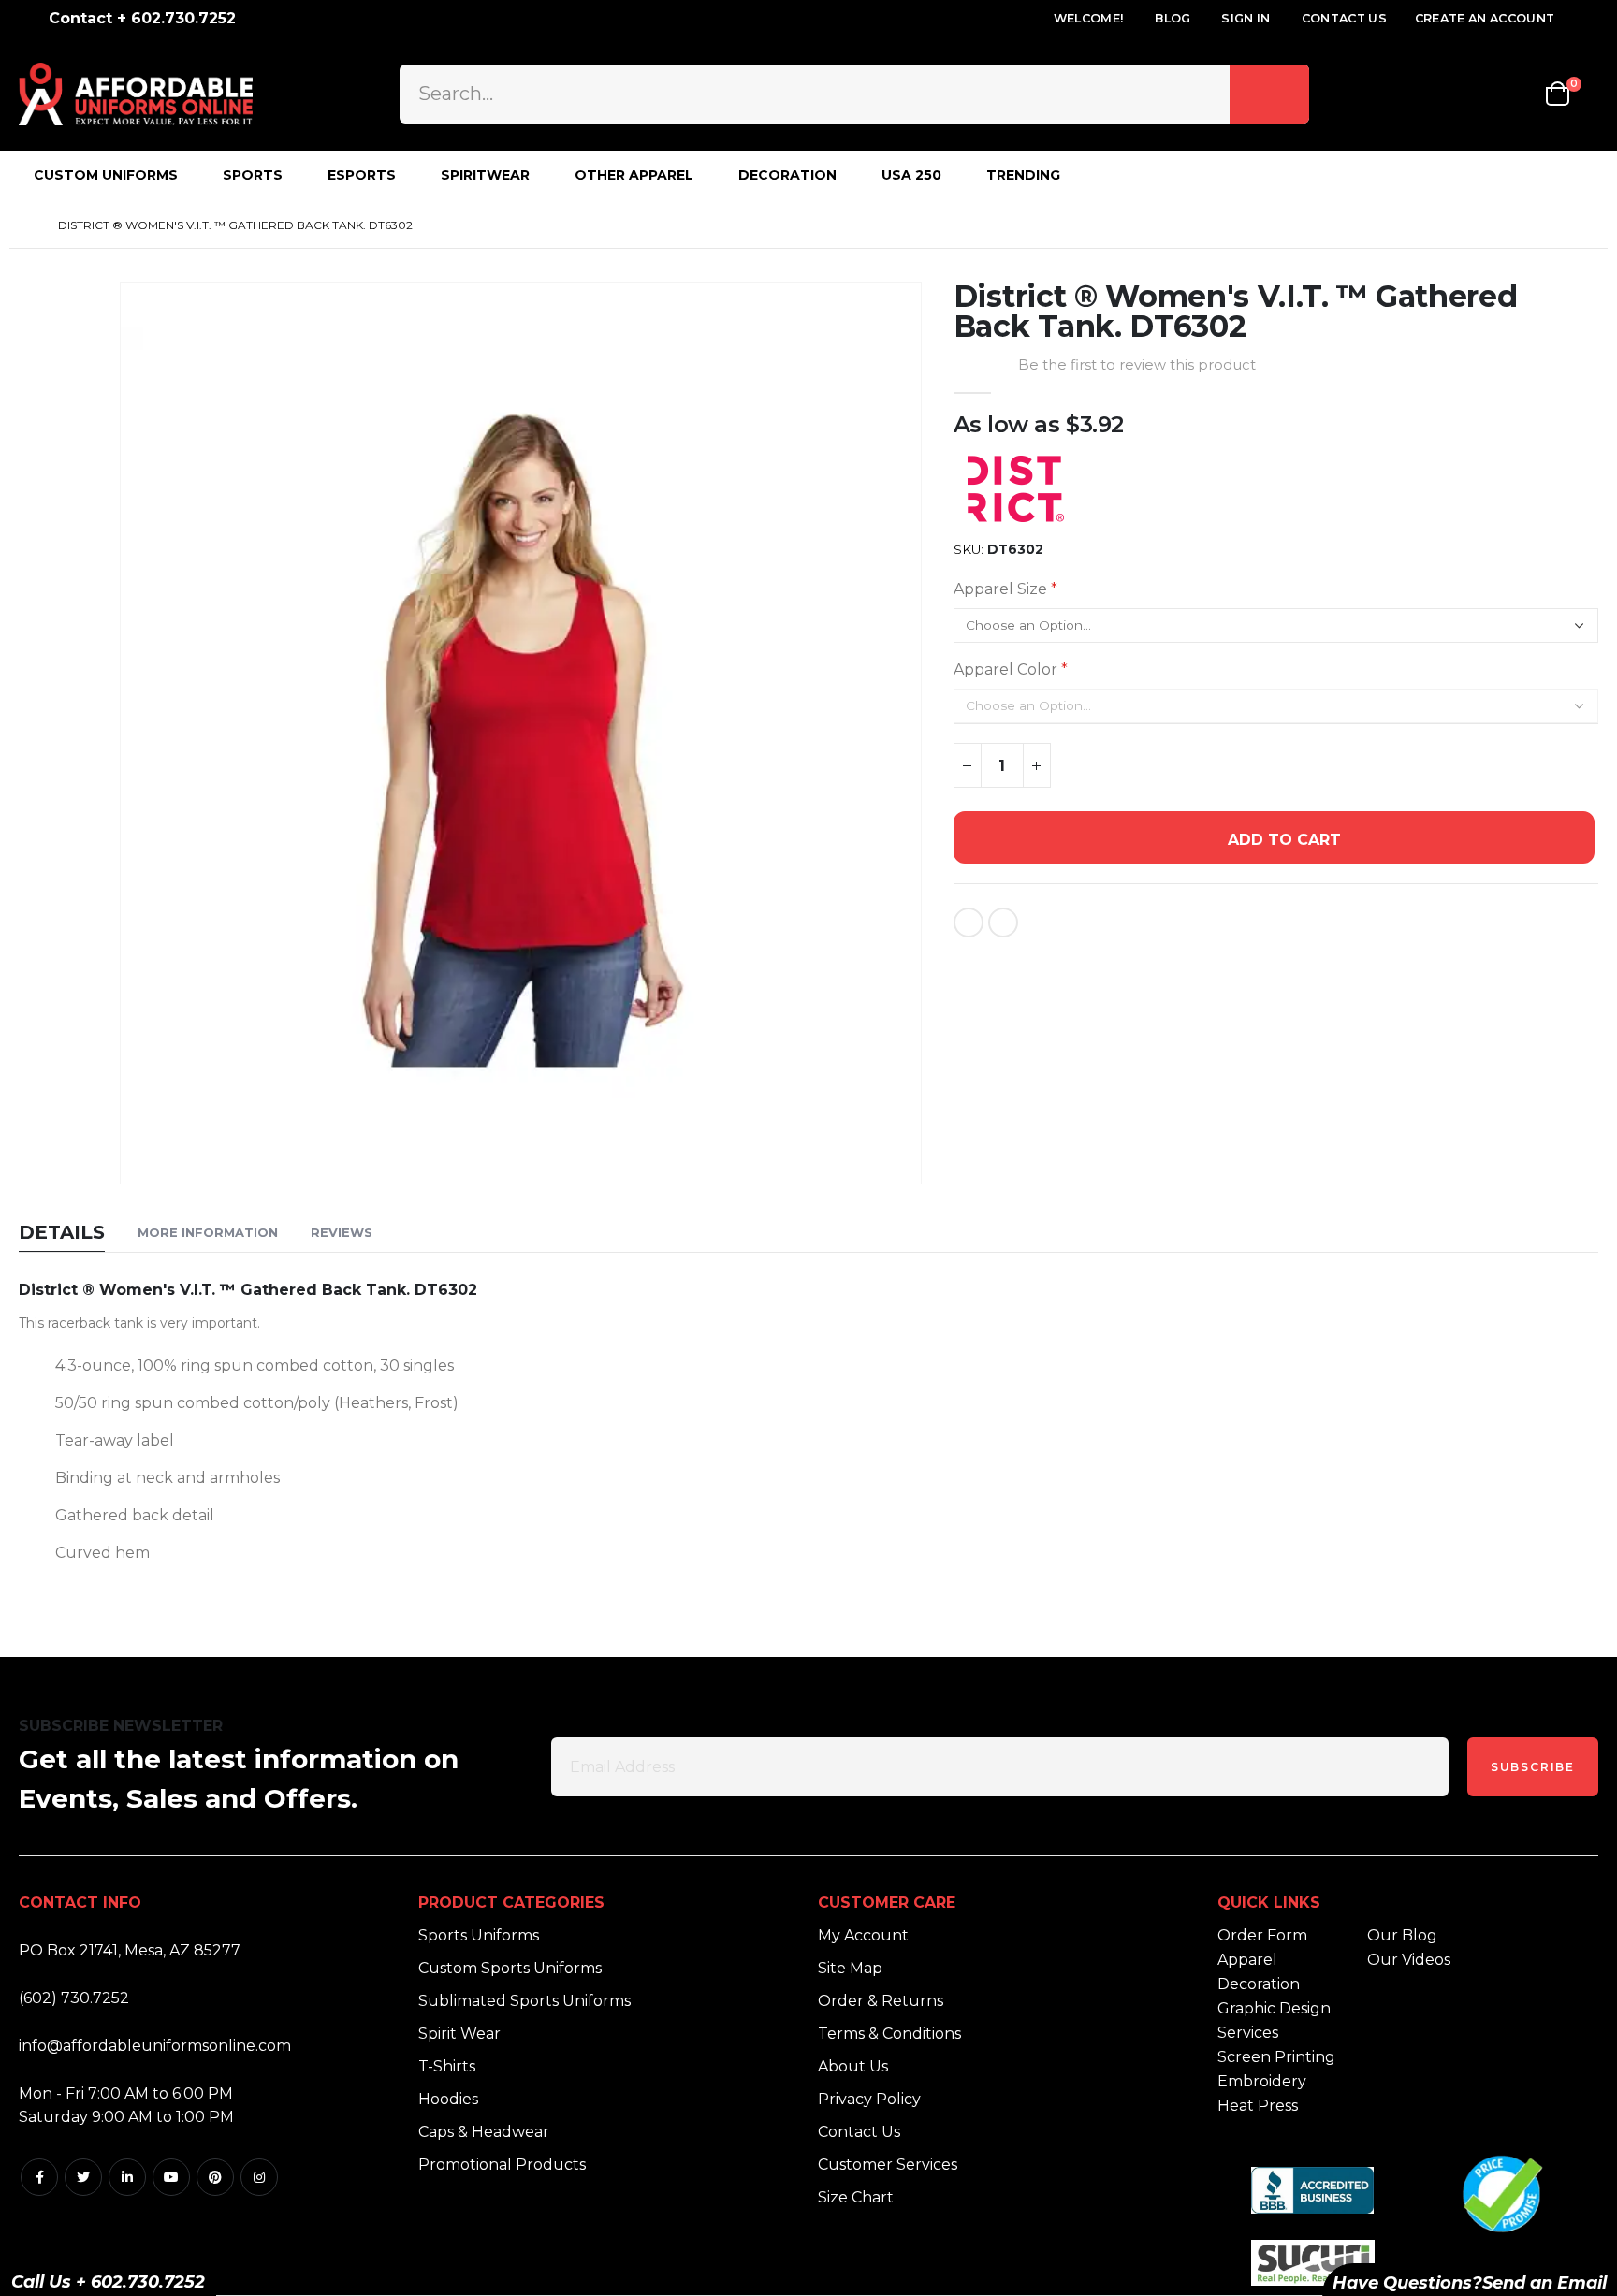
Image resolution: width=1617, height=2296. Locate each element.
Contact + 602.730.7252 (142, 18)
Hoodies (448, 2099)
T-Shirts (447, 2066)
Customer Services (888, 2165)
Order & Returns (881, 2001)
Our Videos (1409, 1960)
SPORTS (253, 175)
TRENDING (1023, 175)
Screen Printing (1276, 2057)
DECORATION (787, 175)
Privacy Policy (869, 2099)
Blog (1173, 18)
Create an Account (1485, 18)
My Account (863, 1935)
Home (25, 225)
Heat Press (1258, 2106)
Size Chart (856, 2197)
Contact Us (1344, 18)
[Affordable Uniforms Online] (136, 94)
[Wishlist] (1514, 94)
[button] (904, 1167)
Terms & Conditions (889, 2034)
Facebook (39, 2177)
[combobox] (854, 94)
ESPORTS (362, 175)
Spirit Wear (459, 2034)
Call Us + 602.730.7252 (108, 2282)
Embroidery (1262, 2081)
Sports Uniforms (479, 1935)
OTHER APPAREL (634, 175)
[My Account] (1463, 94)
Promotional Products (502, 2165)
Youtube (171, 2177)
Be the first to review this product (1137, 365)
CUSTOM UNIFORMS (106, 175)
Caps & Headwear (484, 2132)
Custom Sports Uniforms (510, 1968)
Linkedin (127, 2177)
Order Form (1262, 1935)
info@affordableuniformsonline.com (155, 2046)
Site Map (850, 1968)
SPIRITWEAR (485, 175)
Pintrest (215, 2177)
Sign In (1246, 18)
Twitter (83, 2177)
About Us (853, 2066)
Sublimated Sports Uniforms (524, 2001)
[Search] (1269, 94)
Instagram (259, 2177)
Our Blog (1402, 1935)
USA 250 (911, 175)
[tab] (62, 1234)
